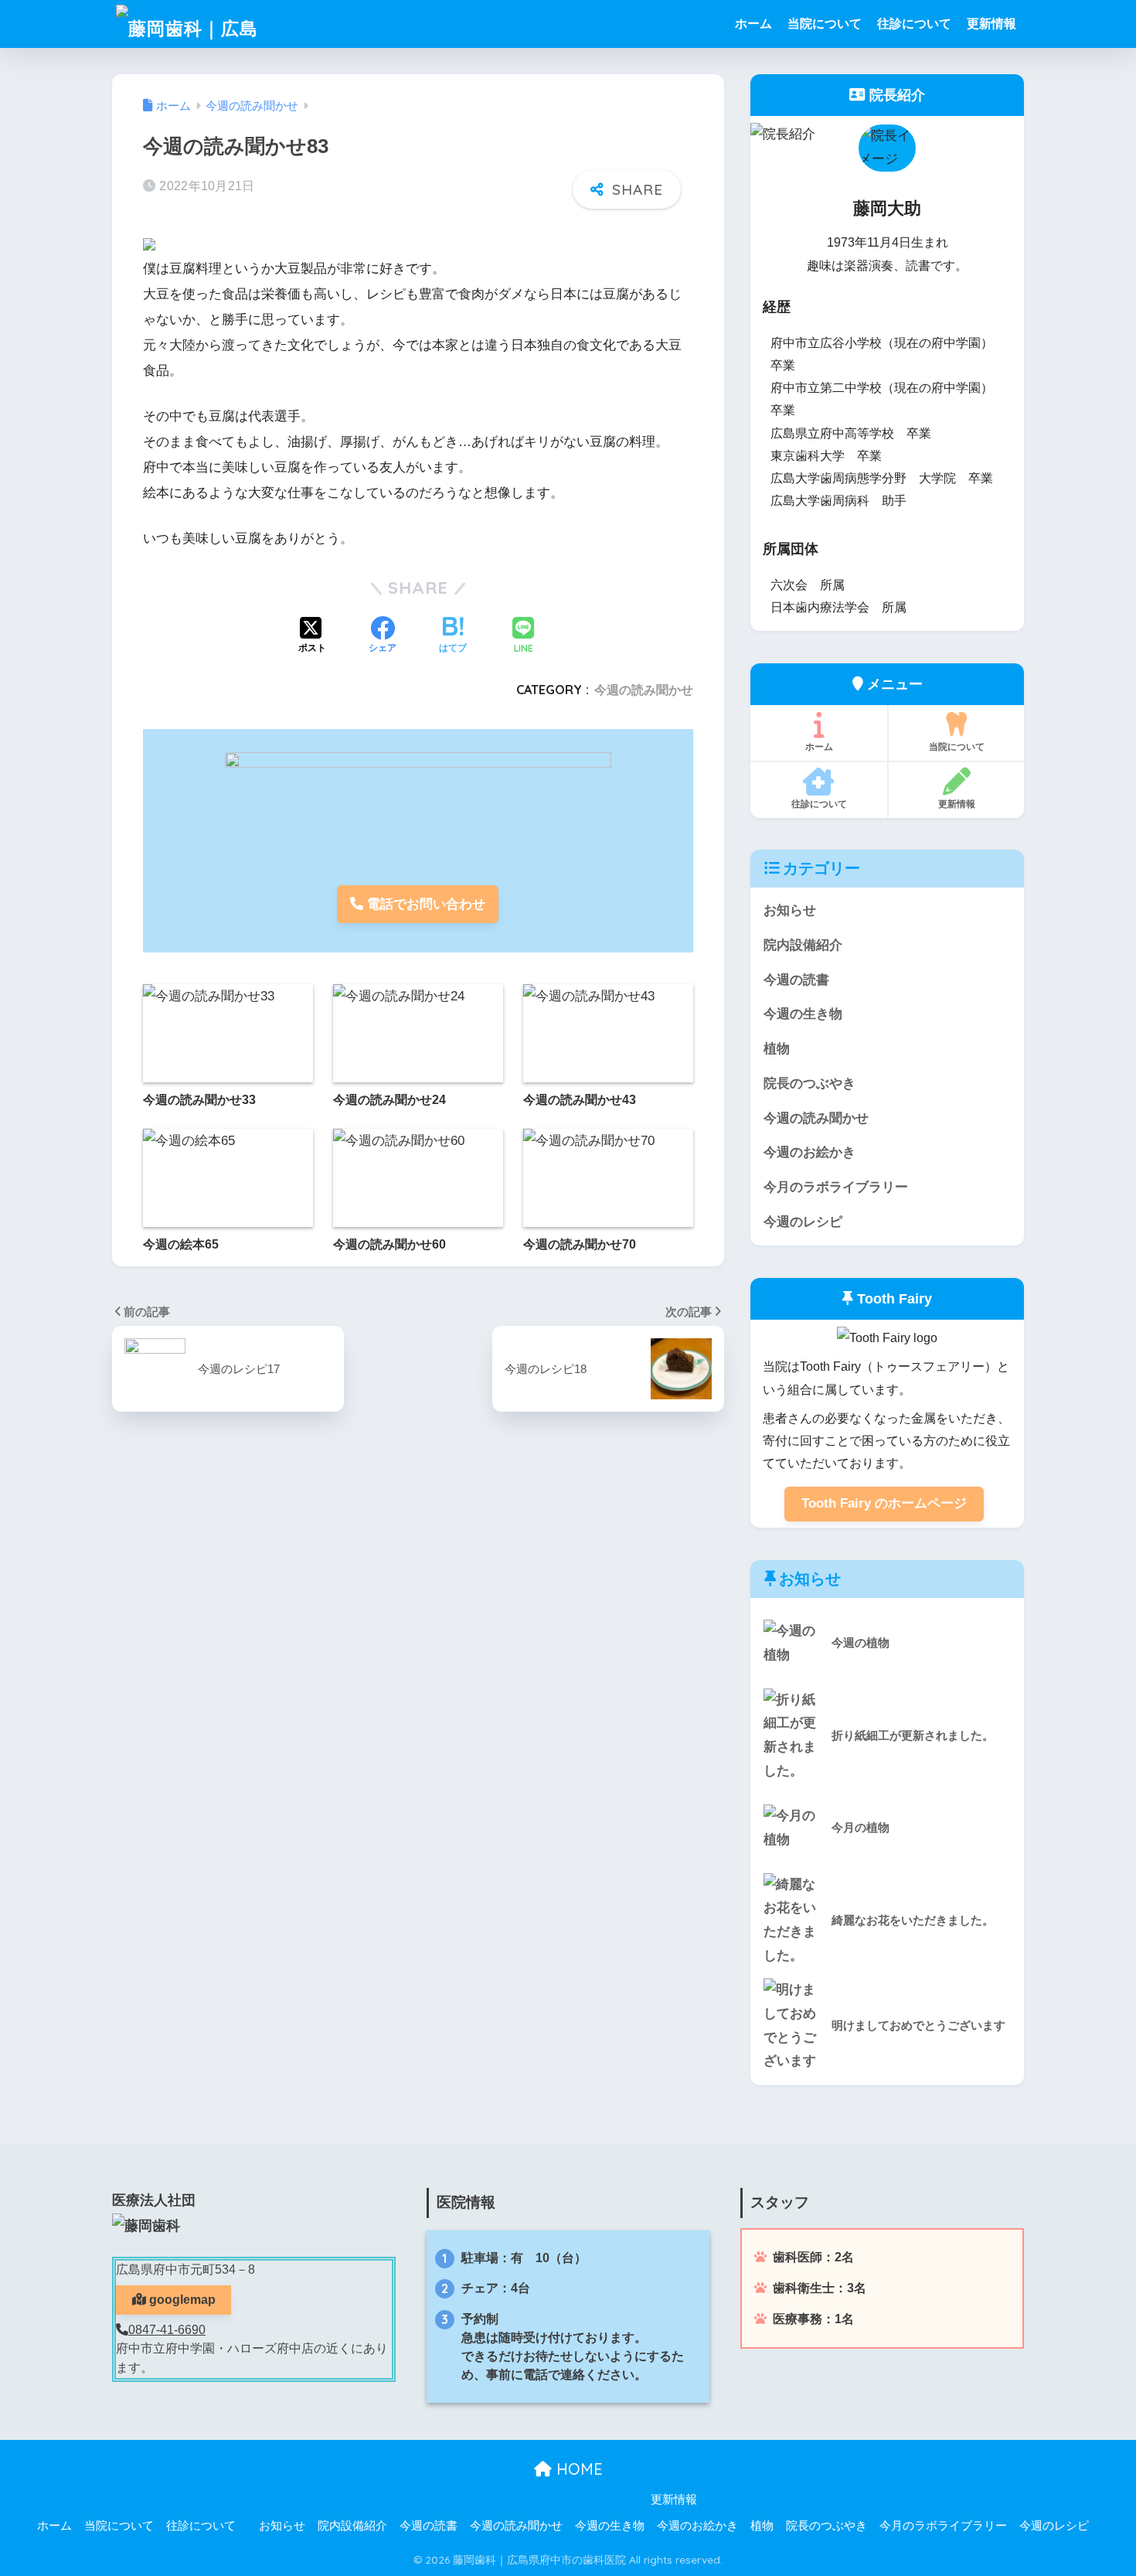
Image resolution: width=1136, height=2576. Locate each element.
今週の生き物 (803, 1014)
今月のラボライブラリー (836, 1187)
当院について (825, 24)
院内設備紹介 (803, 945)
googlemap (181, 2300)
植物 (777, 1049)
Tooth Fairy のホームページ (884, 1503)
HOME (577, 2469)
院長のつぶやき (809, 1084)
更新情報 (991, 24)
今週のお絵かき (809, 1152)
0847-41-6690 (167, 2330)
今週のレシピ (803, 1222)
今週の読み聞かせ (644, 690)
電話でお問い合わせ (424, 904)
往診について (914, 24)
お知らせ (790, 910)
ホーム (753, 24)
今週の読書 (796, 980)
